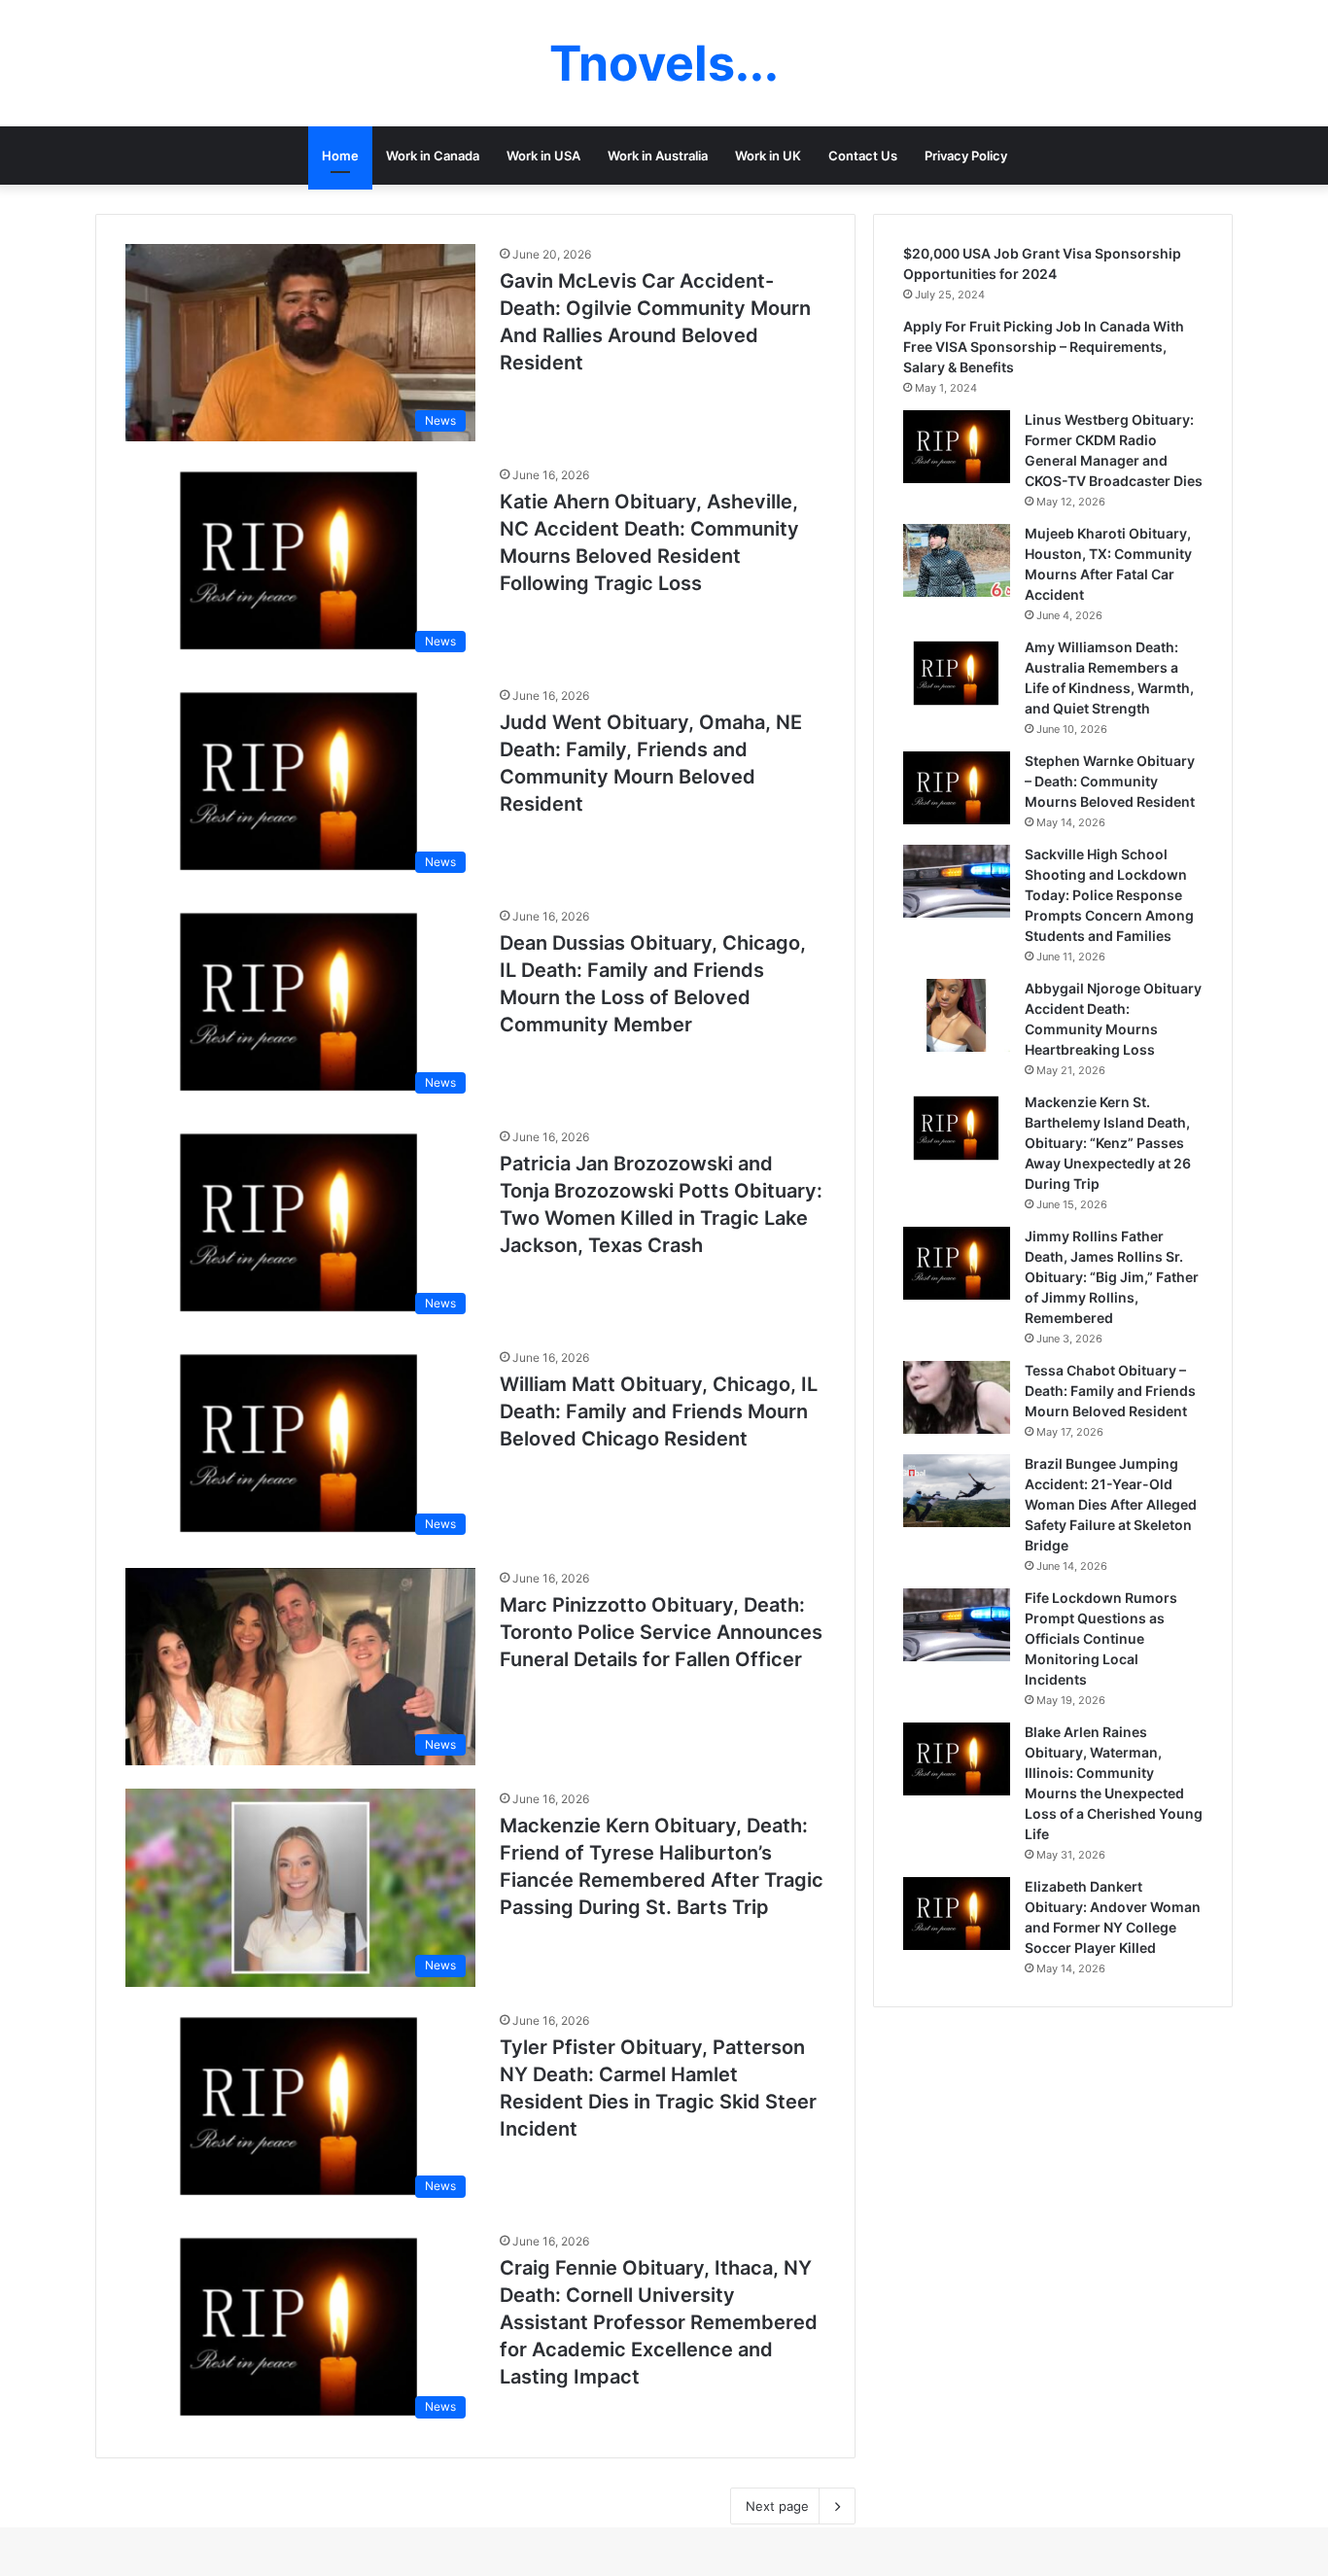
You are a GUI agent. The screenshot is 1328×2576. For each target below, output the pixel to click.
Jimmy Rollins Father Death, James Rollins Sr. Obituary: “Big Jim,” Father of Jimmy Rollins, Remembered (1112, 1277)
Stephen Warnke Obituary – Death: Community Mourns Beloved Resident (1110, 781)
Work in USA (543, 156)
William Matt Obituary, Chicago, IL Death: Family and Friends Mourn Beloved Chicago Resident (659, 1411)
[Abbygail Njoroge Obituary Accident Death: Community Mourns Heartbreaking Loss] (957, 1015)
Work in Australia (658, 156)
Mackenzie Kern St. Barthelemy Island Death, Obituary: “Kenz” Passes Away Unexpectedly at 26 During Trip (1108, 1143)
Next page (777, 2506)
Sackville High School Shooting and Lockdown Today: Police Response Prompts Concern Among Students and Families (1109, 895)
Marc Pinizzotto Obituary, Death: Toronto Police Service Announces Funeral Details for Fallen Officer (661, 1632)
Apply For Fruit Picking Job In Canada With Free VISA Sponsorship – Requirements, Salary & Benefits (1044, 347)
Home (340, 156)
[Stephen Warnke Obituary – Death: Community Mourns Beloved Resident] (957, 788)
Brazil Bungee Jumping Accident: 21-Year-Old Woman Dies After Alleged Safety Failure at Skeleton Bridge (1111, 1504)
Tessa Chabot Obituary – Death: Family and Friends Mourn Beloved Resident (1110, 1391)
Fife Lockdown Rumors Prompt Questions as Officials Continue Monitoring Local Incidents (1101, 1638)
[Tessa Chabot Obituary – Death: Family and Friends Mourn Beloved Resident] (957, 1397)
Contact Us (863, 156)
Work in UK (768, 156)
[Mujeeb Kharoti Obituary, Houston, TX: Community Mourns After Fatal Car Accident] (957, 560)
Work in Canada (433, 156)
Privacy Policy (966, 156)
